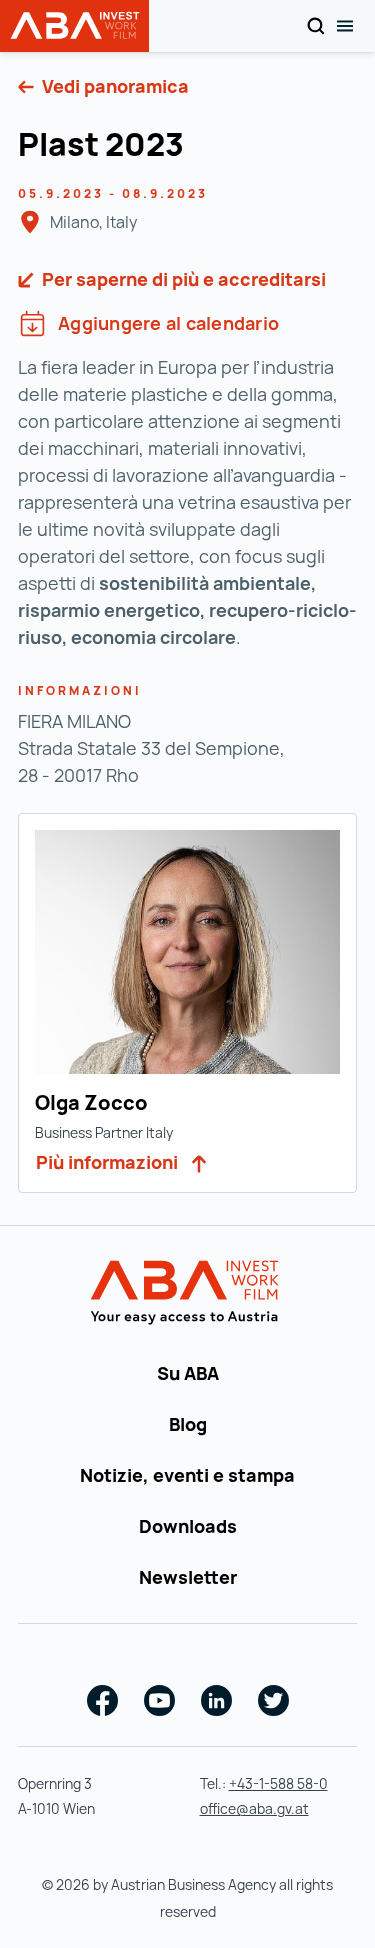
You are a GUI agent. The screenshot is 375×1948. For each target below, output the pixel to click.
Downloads (188, 1526)
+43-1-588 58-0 (278, 1783)
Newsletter (188, 1577)
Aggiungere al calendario (168, 323)
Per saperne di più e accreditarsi (182, 279)
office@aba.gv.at (254, 1808)
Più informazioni (109, 1162)
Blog (188, 1424)
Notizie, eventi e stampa (187, 1475)
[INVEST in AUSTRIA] (187, 1293)
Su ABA (188, 1373)
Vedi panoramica (113, 86)
